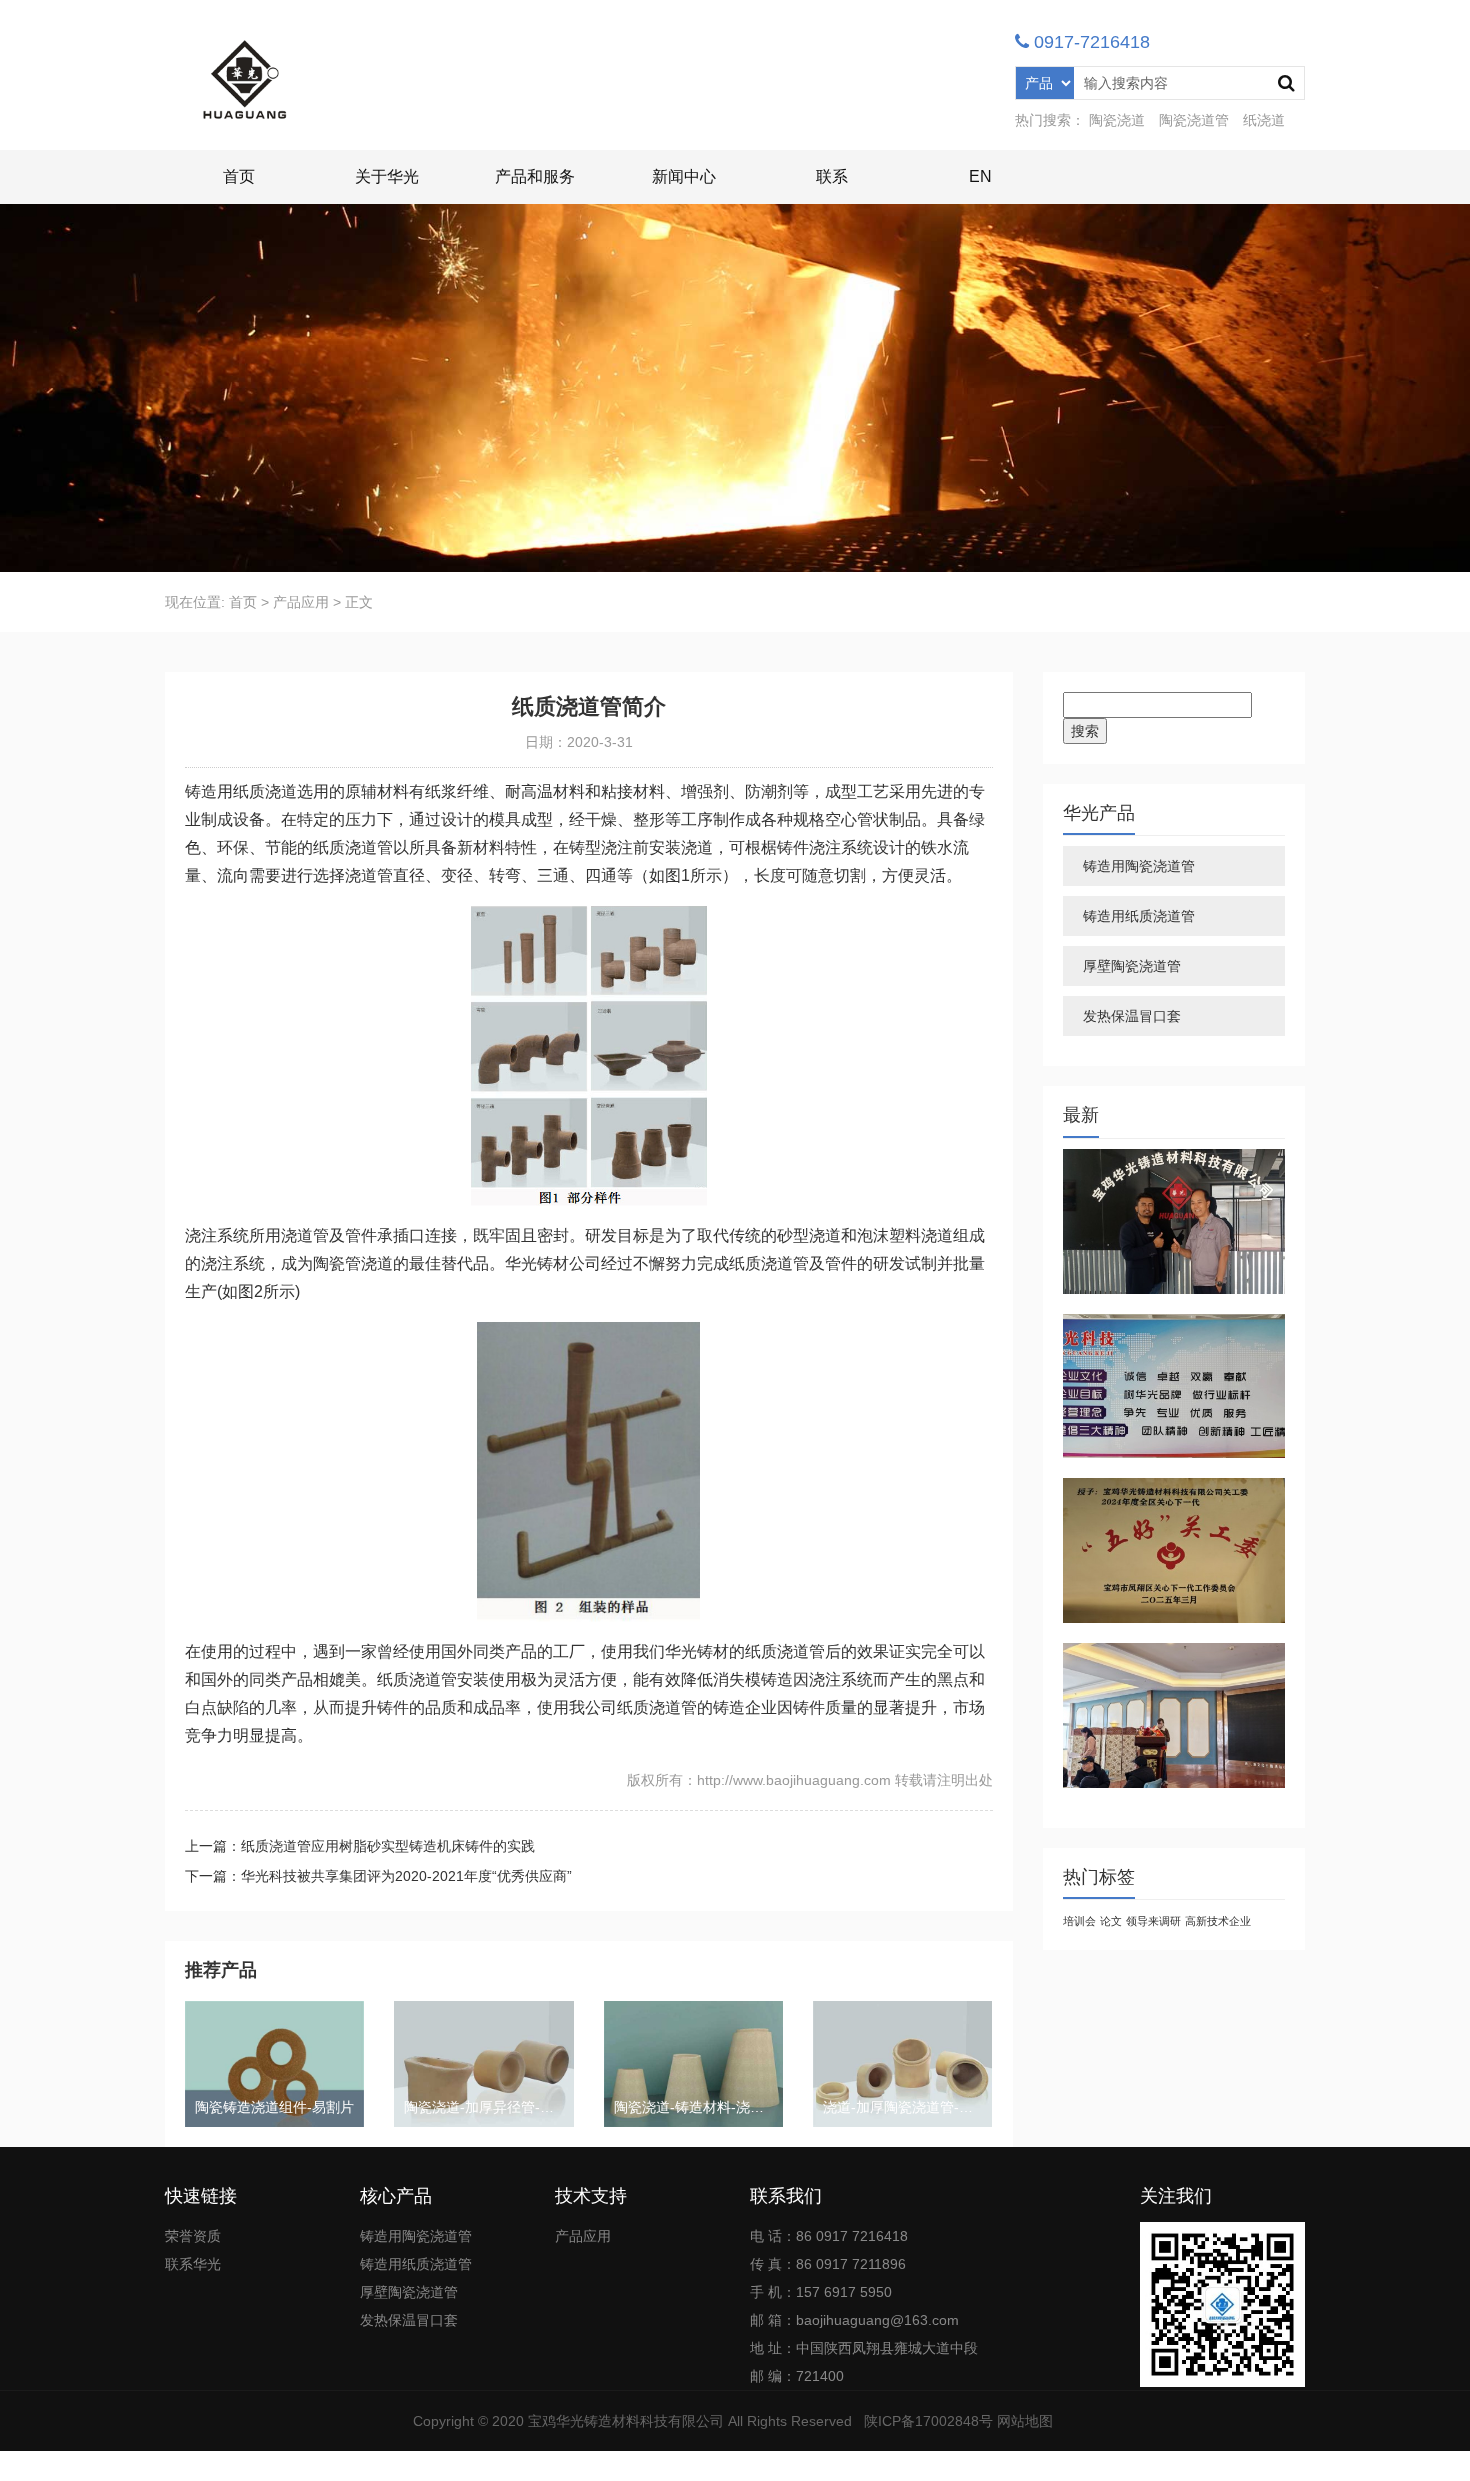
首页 (239, 176)
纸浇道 (1264, 120)
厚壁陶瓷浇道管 (1132, 966)
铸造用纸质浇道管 (1139, 916)
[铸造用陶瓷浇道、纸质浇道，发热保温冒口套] (245, 80)
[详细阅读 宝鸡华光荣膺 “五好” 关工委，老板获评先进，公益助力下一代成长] (1174, 1550)
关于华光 (387, 176)
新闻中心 (684, 176)
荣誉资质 (193, 2236)
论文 (1111, 1921)
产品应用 (301, 602)
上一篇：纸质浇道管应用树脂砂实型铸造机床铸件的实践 (360, 1846)
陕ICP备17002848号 (928, 2421)
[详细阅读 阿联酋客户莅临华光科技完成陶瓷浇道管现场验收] (1174, 1221)
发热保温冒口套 (1132, 1016)
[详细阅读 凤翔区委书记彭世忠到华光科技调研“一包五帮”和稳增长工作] (1174, 1386)
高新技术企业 (1218, 1921)
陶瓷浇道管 (1194, 120)
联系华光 (193, 2264)
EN (980, 176)
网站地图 (1025, 2421)
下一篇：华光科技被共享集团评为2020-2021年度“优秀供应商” (378, 1876)
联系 (832, 176)
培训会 (1079, 1921)
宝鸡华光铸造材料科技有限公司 (626, 2421)
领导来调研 (1153, 1921)
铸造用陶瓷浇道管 (1139, 866)
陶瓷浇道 (1117, 120)
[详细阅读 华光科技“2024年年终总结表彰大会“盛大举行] (1174, 1715)
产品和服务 (535, 176)
